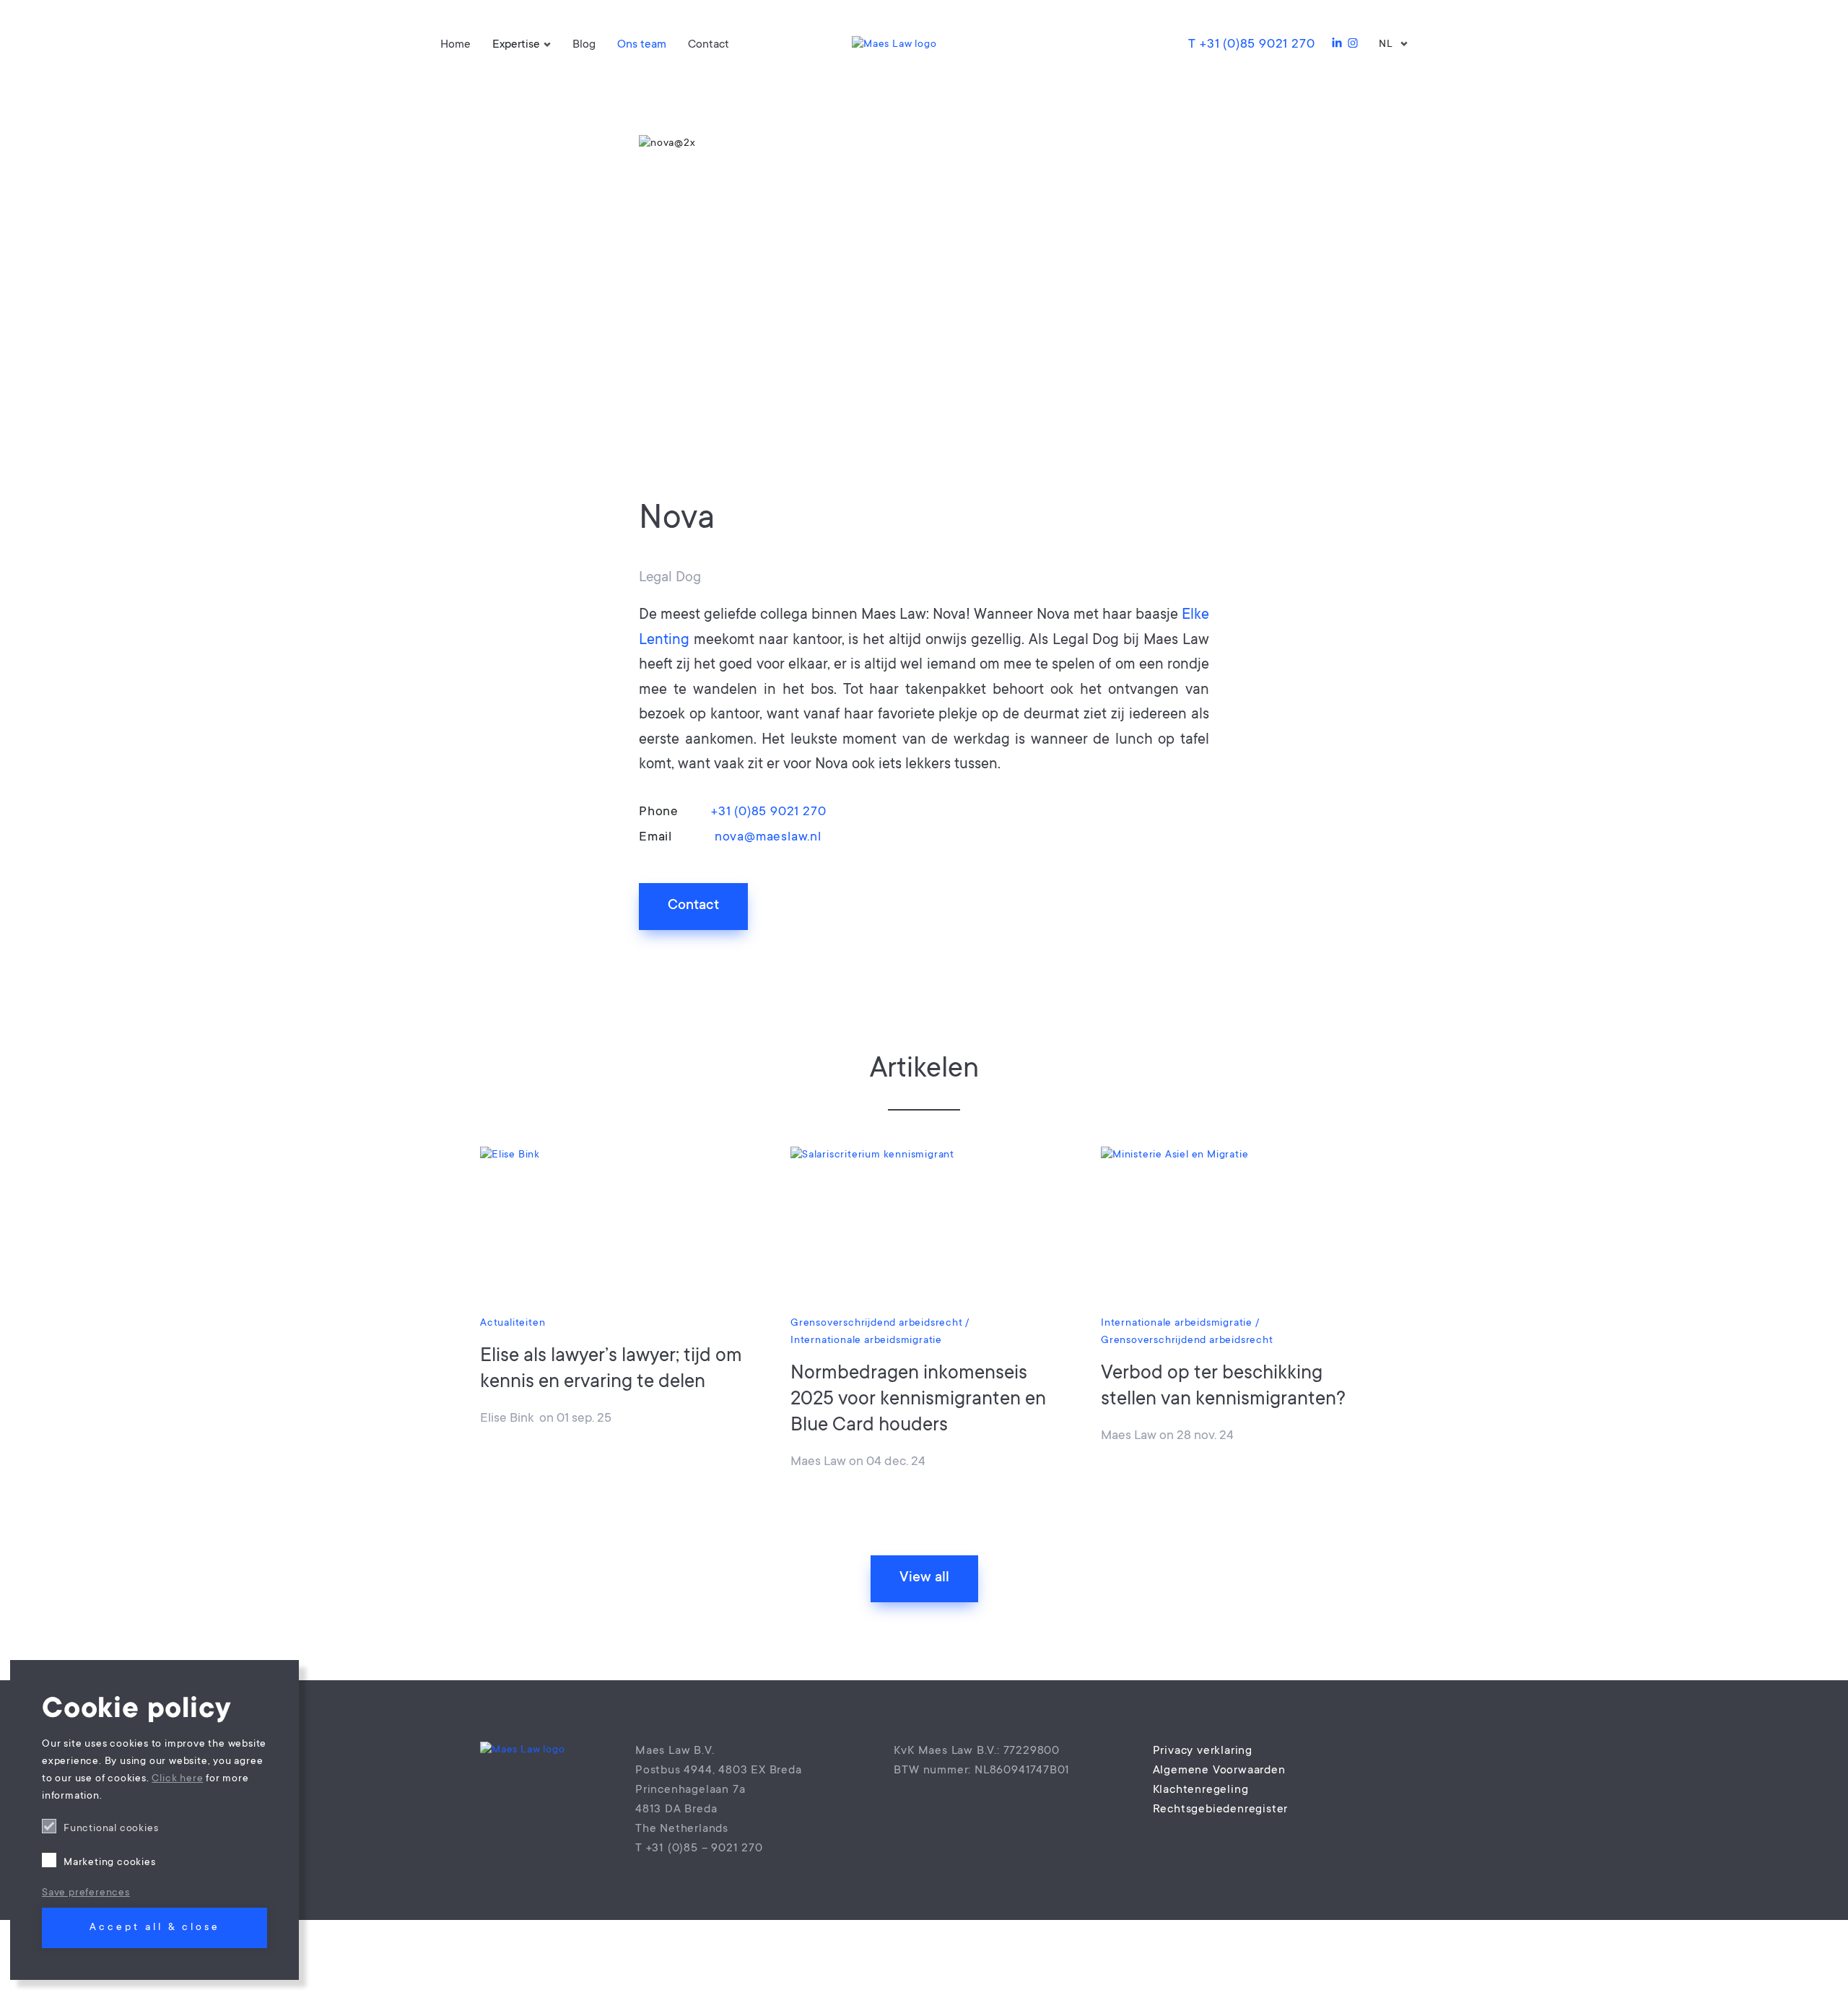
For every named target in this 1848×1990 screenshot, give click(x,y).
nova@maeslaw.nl (766, 838)
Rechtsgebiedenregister (1221, 1809)
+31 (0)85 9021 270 (768, 812)
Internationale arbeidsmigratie (866, 1341)
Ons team (642, 45)
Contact (709, 45)
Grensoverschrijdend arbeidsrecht (877, 1324)
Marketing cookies (110, 1863)
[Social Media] (1337, 45)
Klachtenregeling (1201, 1790)
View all (924, 1578)
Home (456, 45)
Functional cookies (111, 1829)
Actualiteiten (513, 1324)
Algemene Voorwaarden (1219, 1770)
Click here (177, 1779)
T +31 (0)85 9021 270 (1251, 45)
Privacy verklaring (1203, 1751)
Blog (584, 45)
